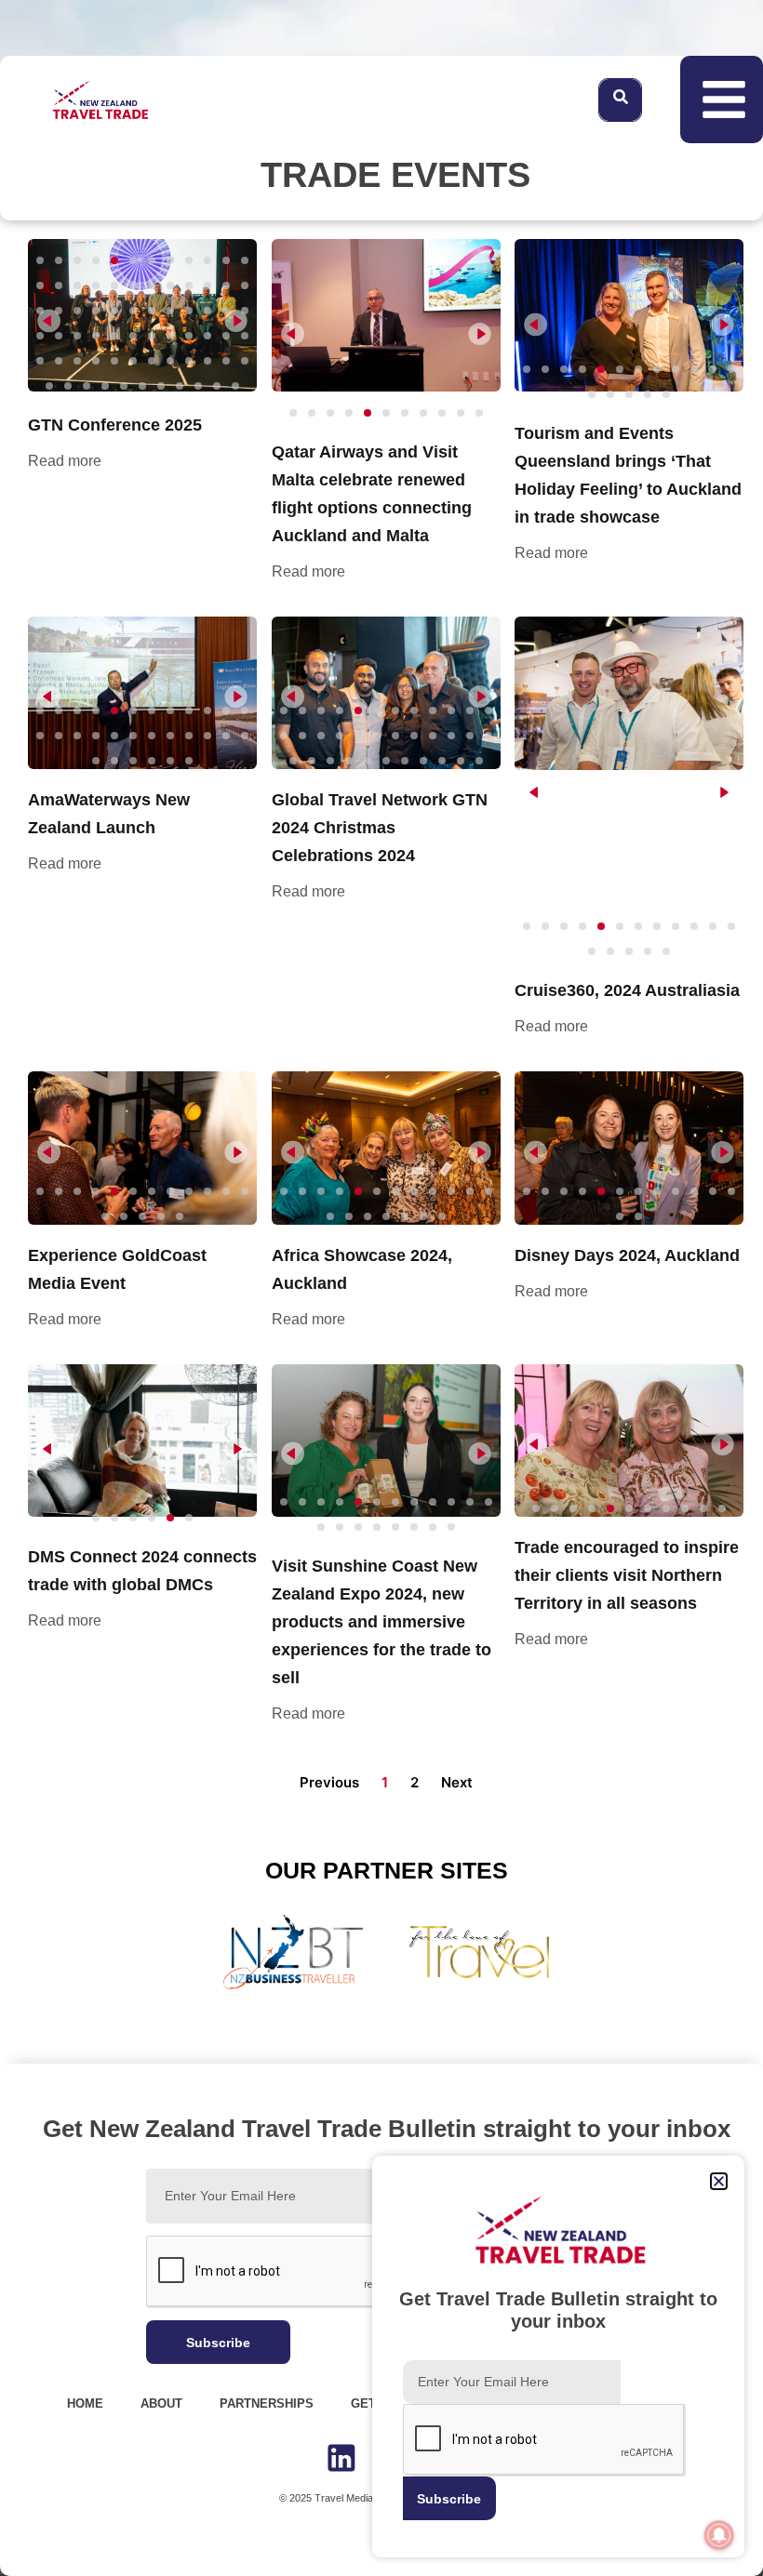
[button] (719, 2181)
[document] (381, 1288)
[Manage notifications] (719, 2535)
